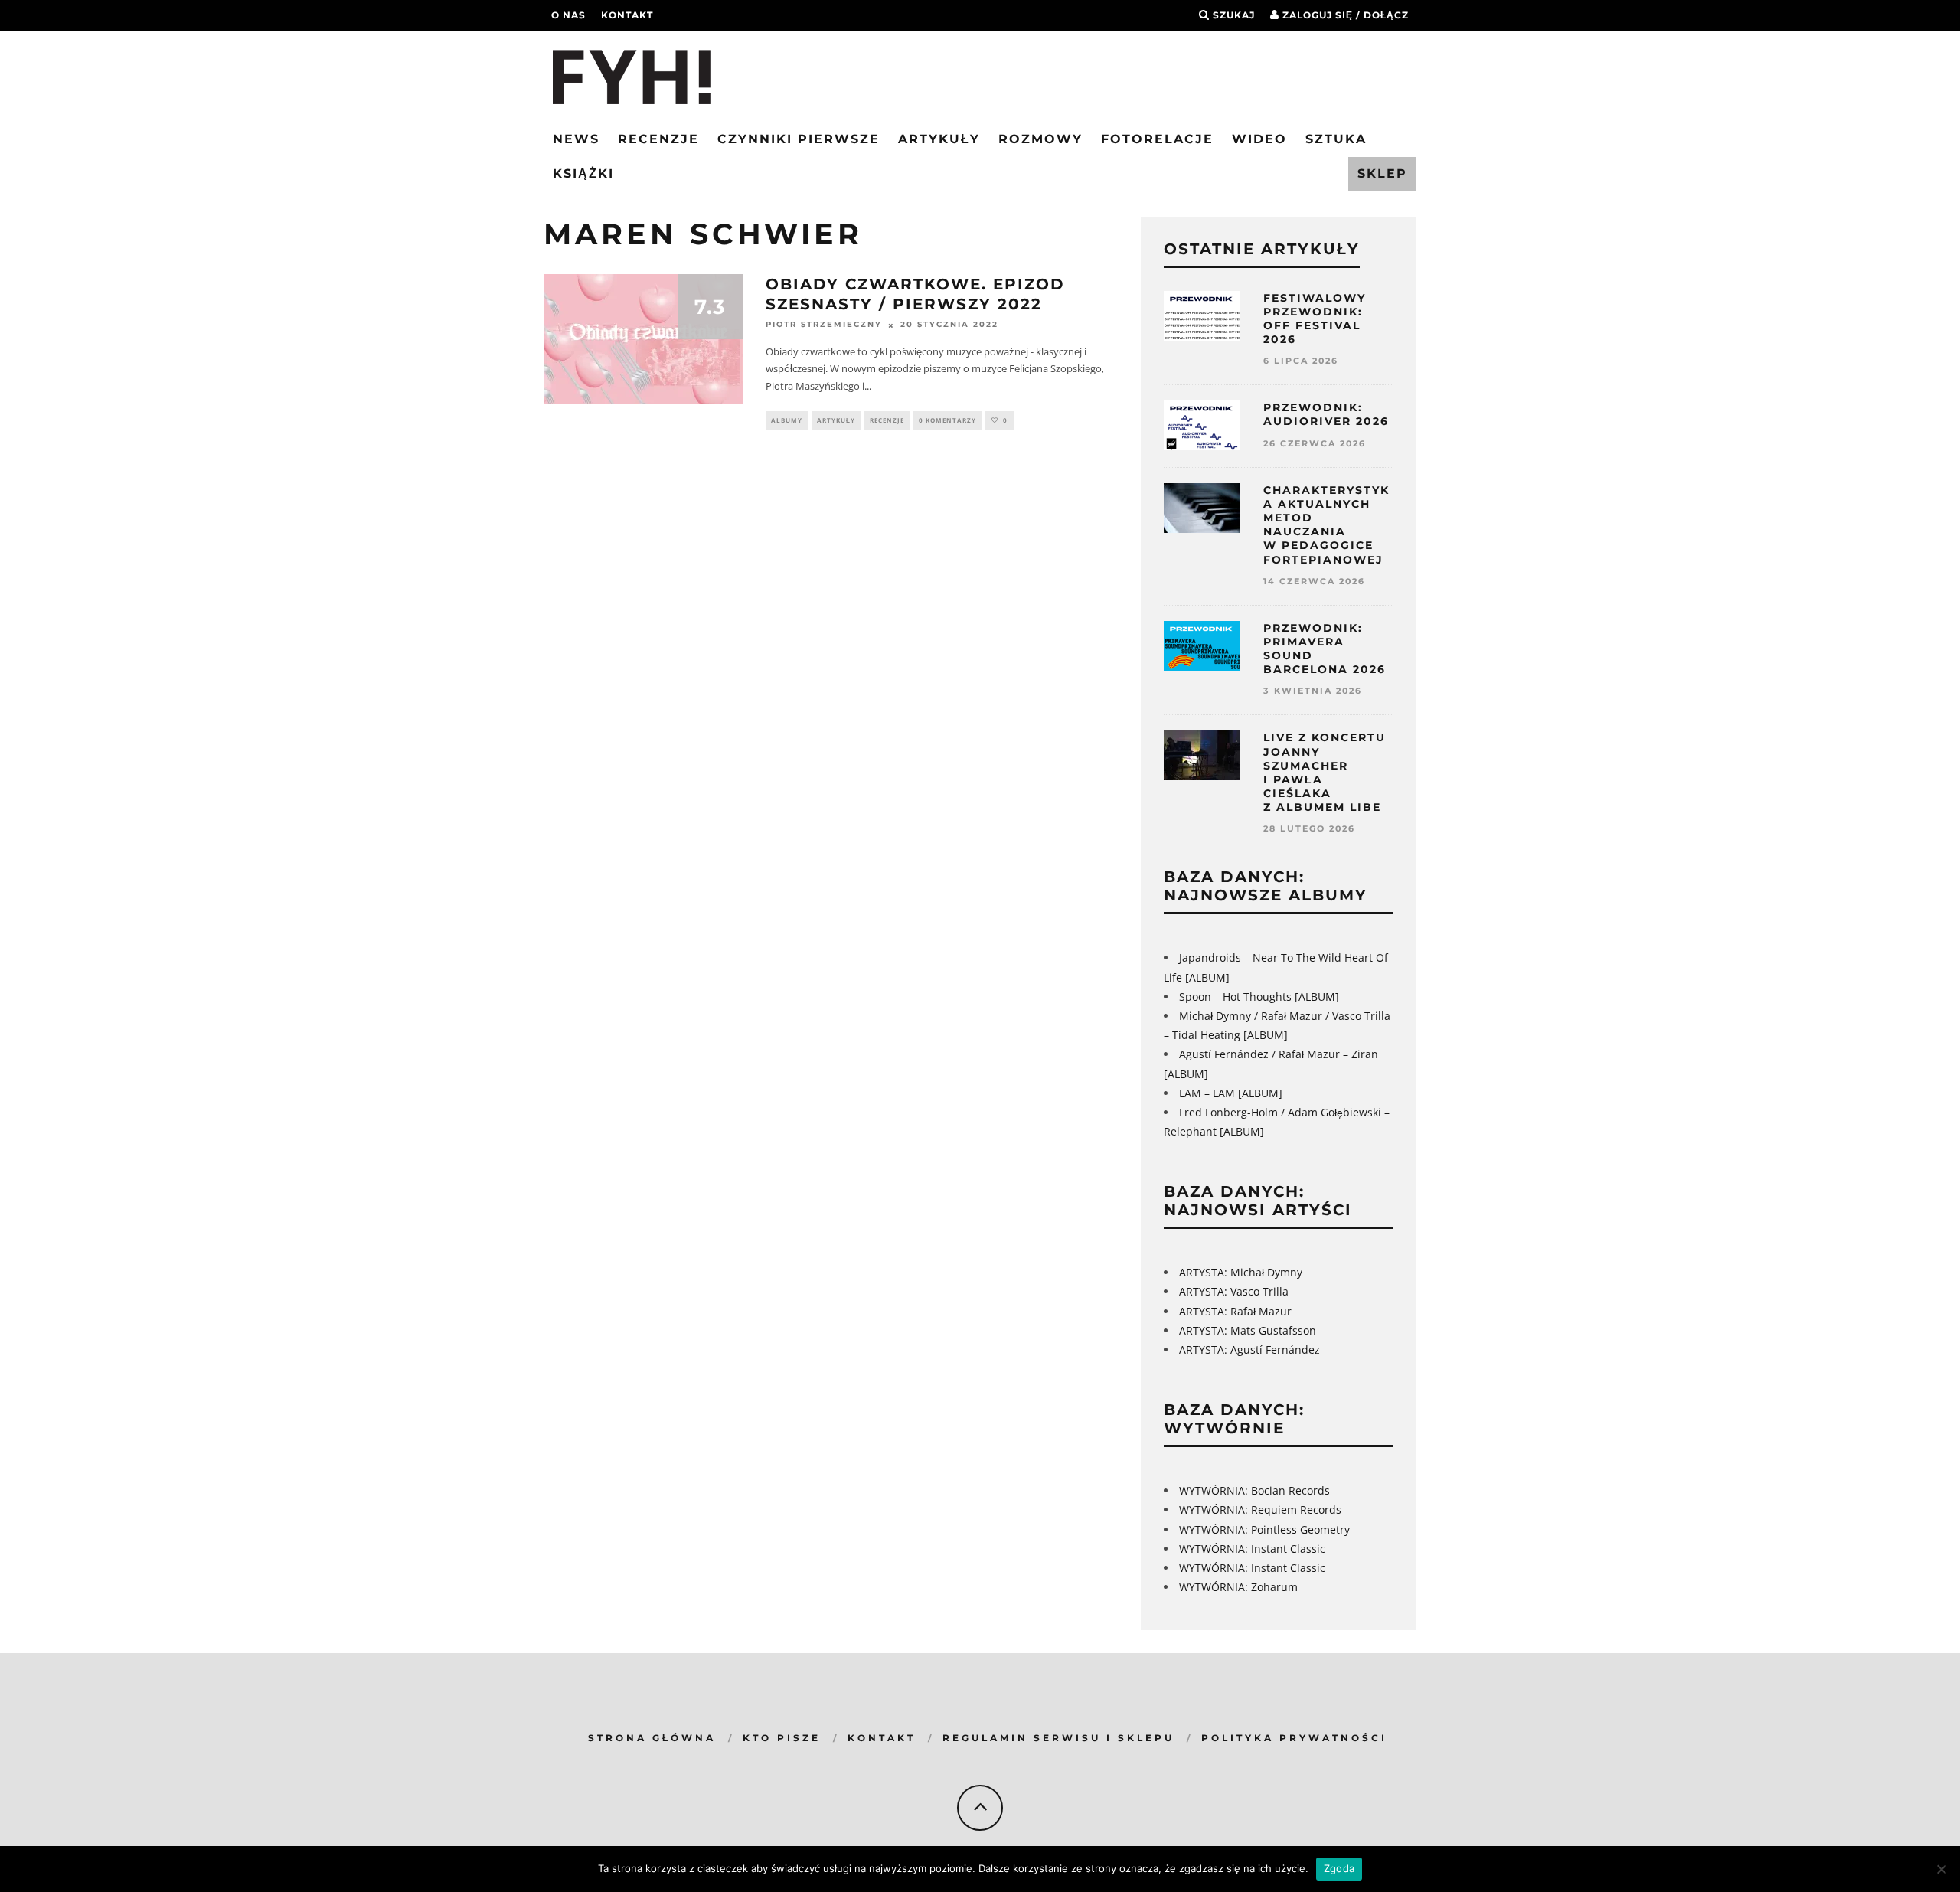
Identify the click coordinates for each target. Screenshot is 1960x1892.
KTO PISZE (782, 1738)
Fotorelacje (1157, 139)
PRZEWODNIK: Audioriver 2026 (1326, 414)
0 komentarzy (947, 420)
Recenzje (658, 139)
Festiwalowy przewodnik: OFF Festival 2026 (1315, 319)
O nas (568, 15)
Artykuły (939, 139)
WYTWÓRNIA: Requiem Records (1260, 1510)
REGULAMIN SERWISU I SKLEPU (1058, 1738)
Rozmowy (1040, 139)
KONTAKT (882, 1738)
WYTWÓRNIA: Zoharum (1238, 1587)
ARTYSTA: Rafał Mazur (1235, 1311)
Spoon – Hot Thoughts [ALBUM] (1259, 997)
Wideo (1259, 139)
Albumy (787, 420)
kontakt (627, 15)
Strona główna (652, 1738)
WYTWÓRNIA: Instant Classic (1252, 1549)
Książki (583, 173)
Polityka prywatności (1294, 1738)
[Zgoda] (1941, 1869)
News (576, 139)
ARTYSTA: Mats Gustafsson (1248, 1330)
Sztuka (1336, 139)
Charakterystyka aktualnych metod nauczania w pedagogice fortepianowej (1326, 525)
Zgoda (1339, 1868)
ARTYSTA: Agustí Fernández (1249, 1350)
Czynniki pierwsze (799, 139)
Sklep (1382, 173)
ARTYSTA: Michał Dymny (1241, 1272)
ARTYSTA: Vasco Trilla (1234, 1291)
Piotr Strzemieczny (824, 325)
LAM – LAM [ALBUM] (1231, 1093)
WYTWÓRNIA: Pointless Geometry (1264, 1529)
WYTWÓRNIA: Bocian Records (1254, 1490)
